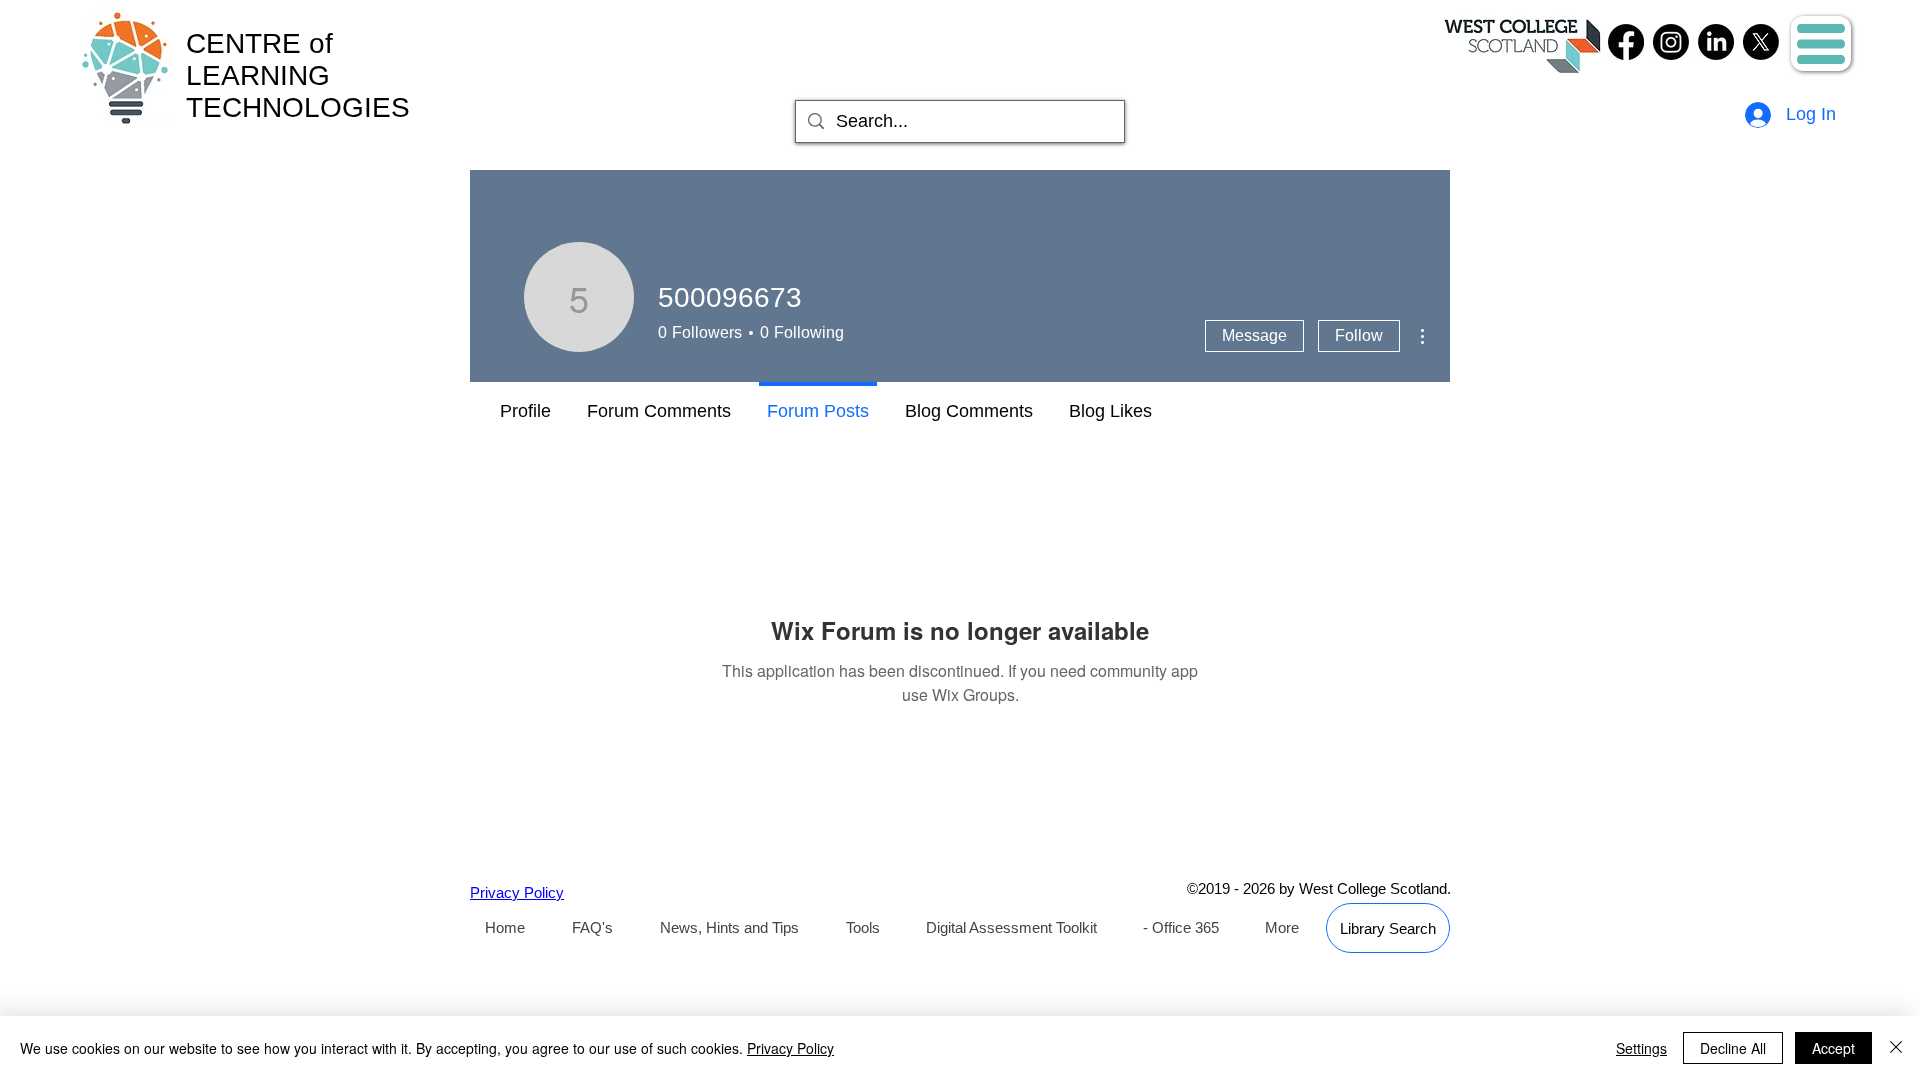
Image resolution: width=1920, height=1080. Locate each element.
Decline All (1733, 1048)
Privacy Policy (790, 1048)
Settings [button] (1641, 1048)
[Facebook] (1626, 42)
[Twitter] (1761, 42)
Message (1254, 335)
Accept (1833, 1048)
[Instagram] (1671, 42)
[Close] (1896, 1048)
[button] (1821, 44)
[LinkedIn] (1716, 42)
